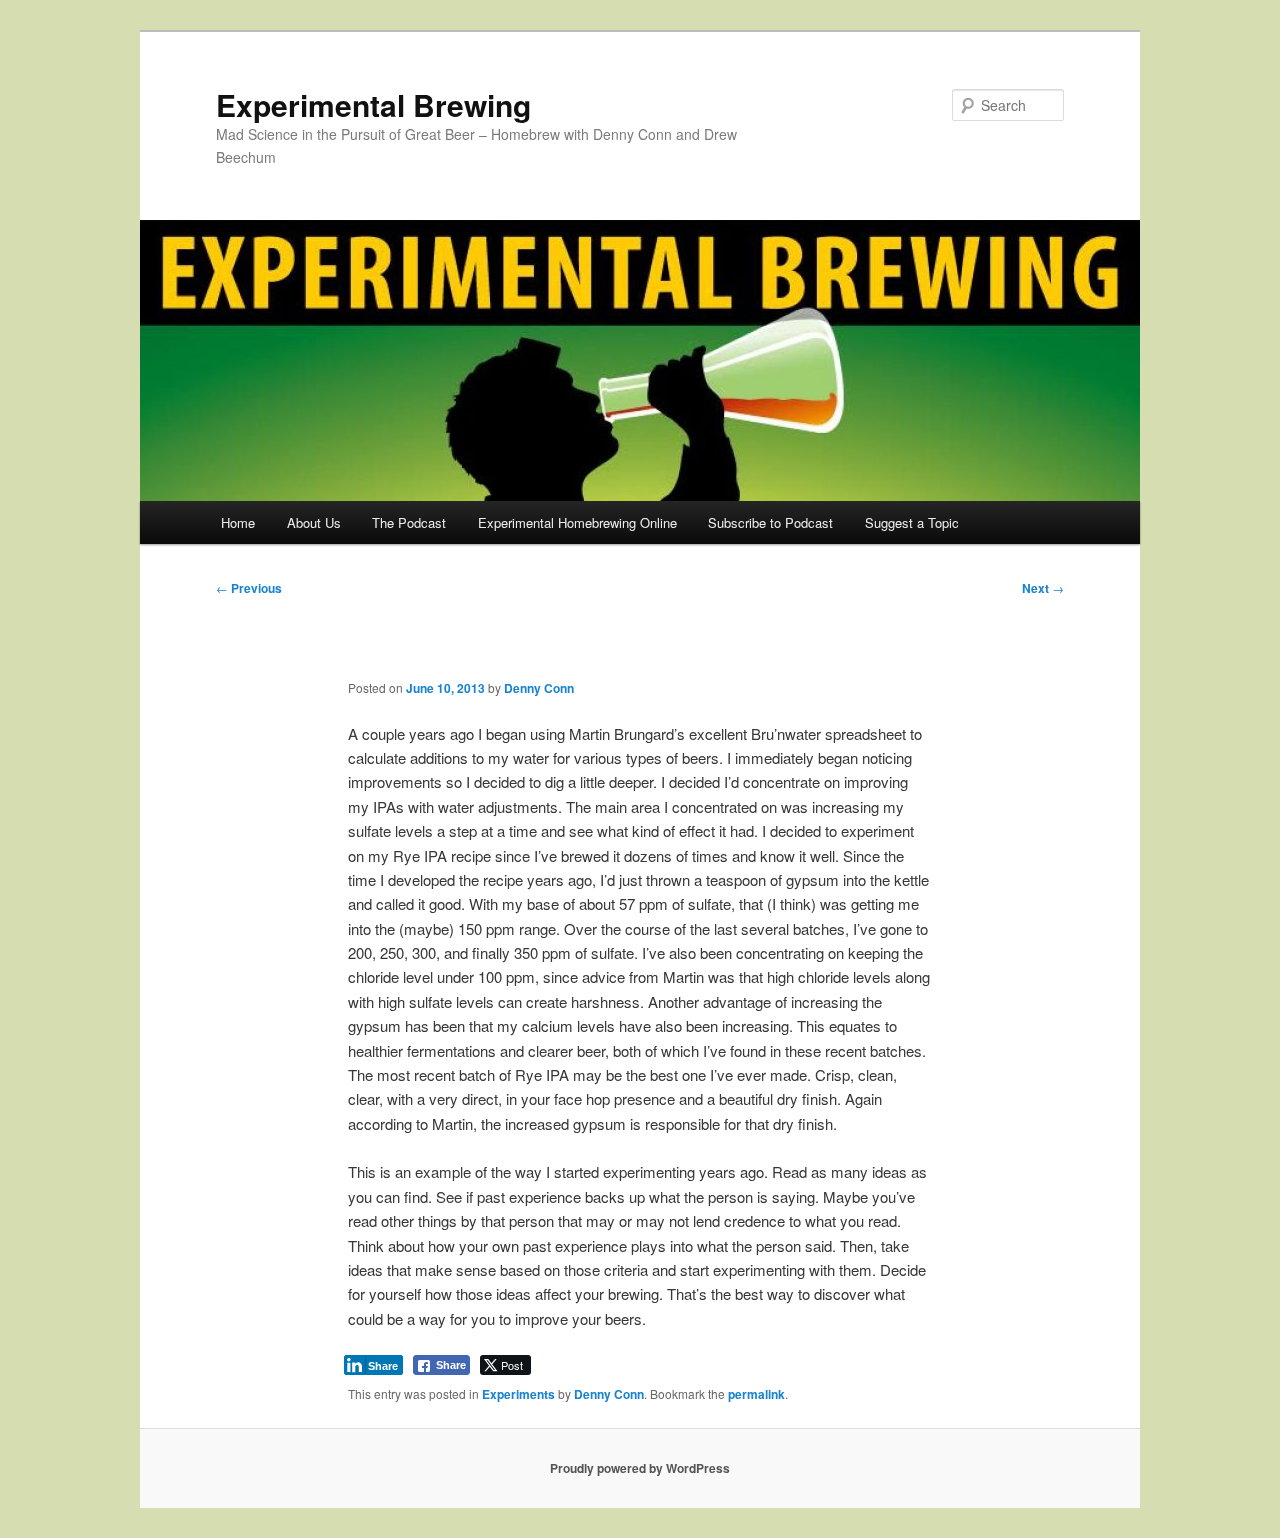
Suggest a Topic (912, 522)
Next (1043, 588)
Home (238, 522)
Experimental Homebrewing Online (577, 522)
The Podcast (409, 522)
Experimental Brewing (373, 104)
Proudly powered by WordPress (640, 1468)
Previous (249, 588)
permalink (756, 1394)
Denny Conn (539, 688)
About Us (314, 522)
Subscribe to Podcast (770, 522)
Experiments (518, 1394)
